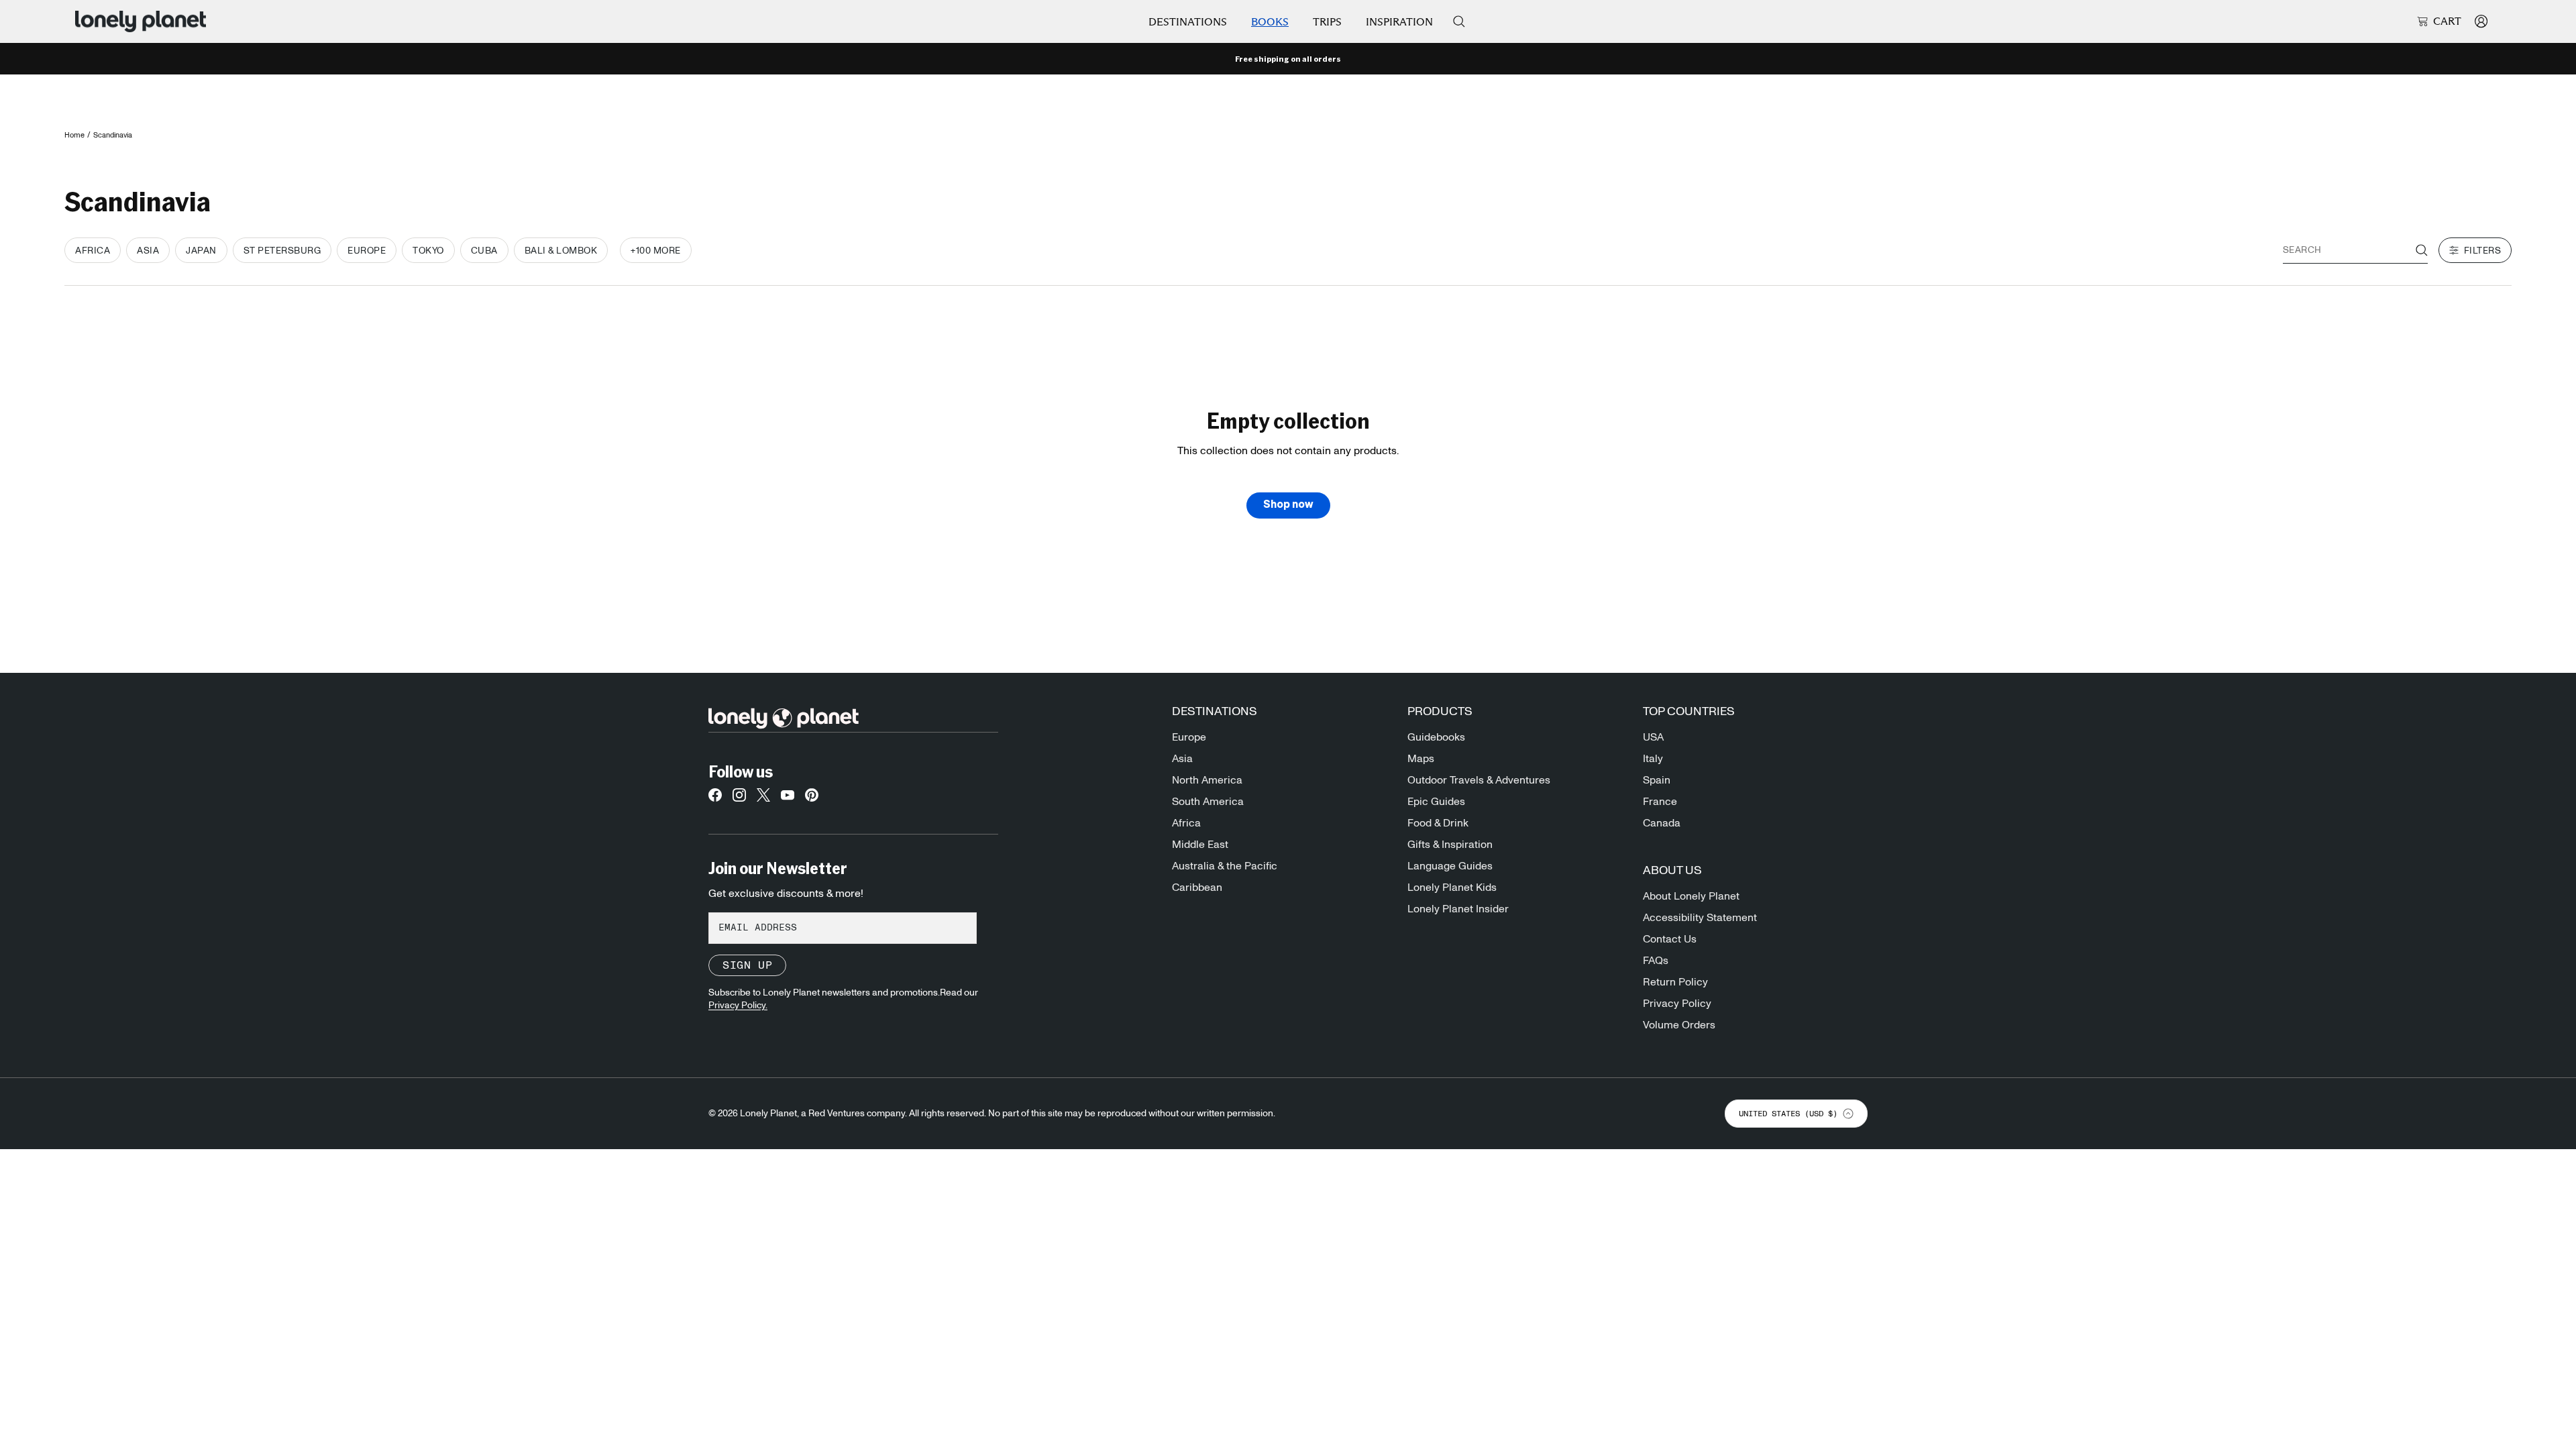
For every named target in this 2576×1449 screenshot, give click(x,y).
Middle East (1200, 845)
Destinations (1188, 22)
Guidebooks (1436, 737)
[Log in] (2481, 21)
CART (2447, 21)
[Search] (1459, 21)
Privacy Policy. (738, 1006)
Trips (1327, 22)
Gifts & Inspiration (1450, 845)
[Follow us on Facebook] (715, 799)
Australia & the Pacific (1225, 866)
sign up (747, 965)
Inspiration (1399, 22)
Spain (1657, 780)
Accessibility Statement (1700, 918)
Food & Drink (1438, 823)
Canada (1662, 823)
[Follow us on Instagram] (739, 799)
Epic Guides (1436, 802)
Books (1270, 22)
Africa (1186, 823)
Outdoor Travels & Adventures (1479, 780)
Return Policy (1675, 982)
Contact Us (1670, 939)
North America (1207, 780)
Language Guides (1450, 866)
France (1660, 802)
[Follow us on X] (763, 799)
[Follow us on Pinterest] (812, 799)
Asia (1182, 759)
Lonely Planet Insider (1458, 909)
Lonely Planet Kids (1452, 888)
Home (74, 135)
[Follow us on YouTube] (788, 799)
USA (1653, 737)
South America (1208, 802)
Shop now (1288, 505)
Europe (1189, 737)
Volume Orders (1679, 1025)
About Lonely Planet (1691, 896)
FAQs (1656, 961)
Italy (1653, 759)
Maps (1421, 759)
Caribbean (1197, 888)
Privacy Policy (1677, 1004)
